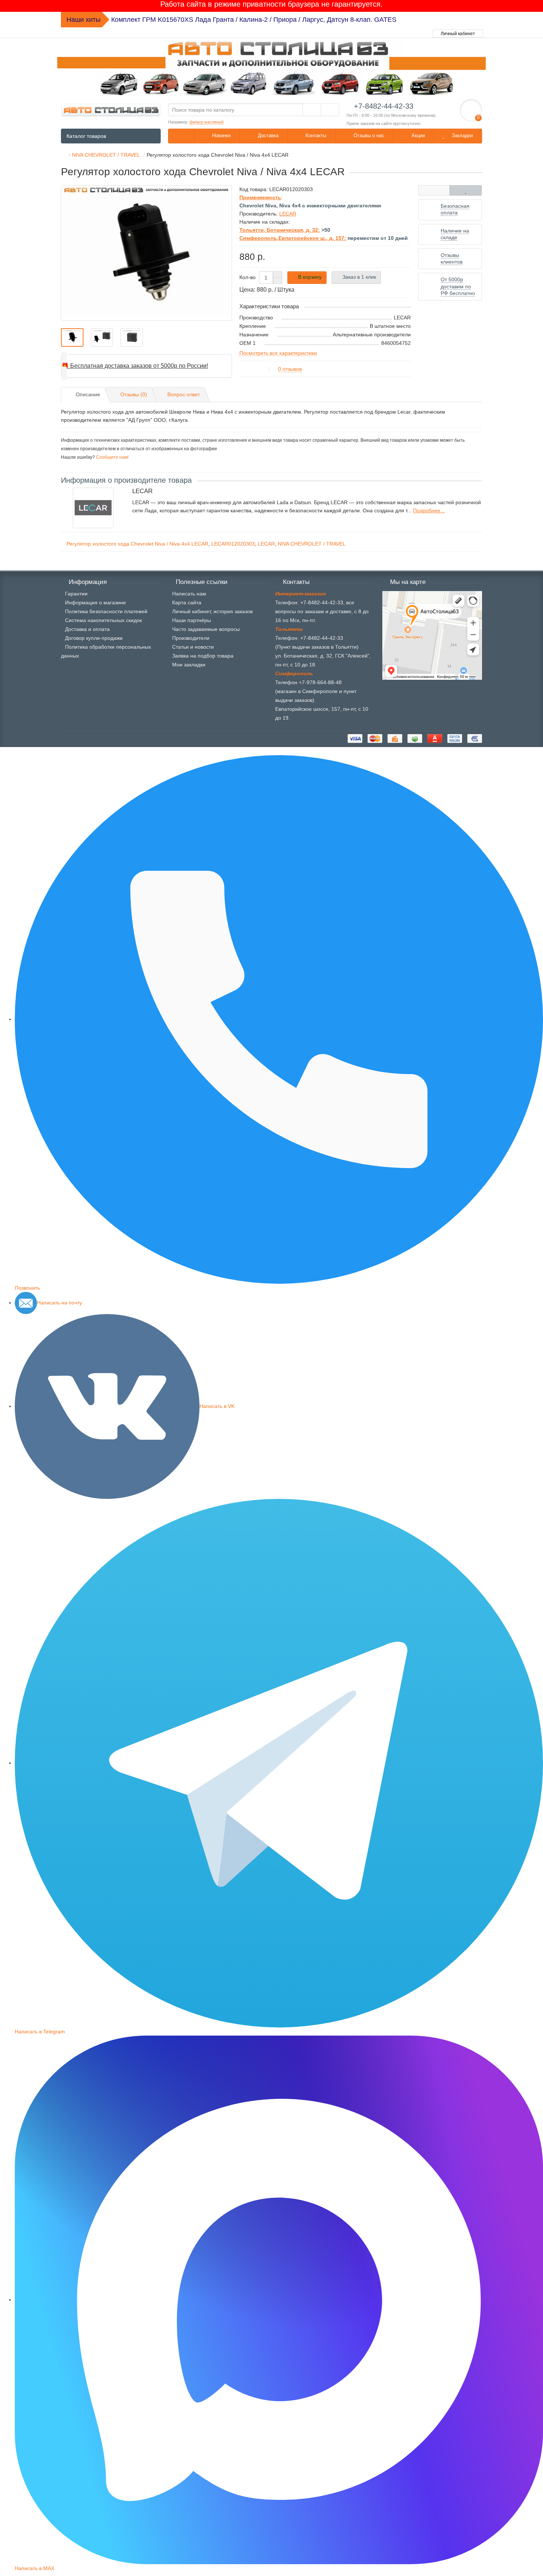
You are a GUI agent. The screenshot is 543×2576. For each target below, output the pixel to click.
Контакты (315, 135)
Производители (191, 638)
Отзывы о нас (368, 135)
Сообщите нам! (112, 457)
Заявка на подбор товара (203, 656)
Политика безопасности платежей (106, 611)
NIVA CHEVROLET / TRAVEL (312, 544)
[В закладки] (466, 190)
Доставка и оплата (87, 629)
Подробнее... (429, 510)
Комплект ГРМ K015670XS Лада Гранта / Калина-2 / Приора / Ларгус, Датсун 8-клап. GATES (254, 20)
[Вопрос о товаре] (434, 190)
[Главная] (63, 155)
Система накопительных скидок (103, 620)
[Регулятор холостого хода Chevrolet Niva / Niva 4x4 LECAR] (146, 253)
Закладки (462, 135)
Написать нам (189, 594)
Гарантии (76, 594)
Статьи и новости (193, 647)
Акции (417, 135)
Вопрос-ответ (184, 394)
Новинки (221, 135)
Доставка (267, 135)
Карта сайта (187, 603)
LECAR (266, 544)
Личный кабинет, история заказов (212, 611)
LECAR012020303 (233, 544)
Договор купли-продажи (94, 638)
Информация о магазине (95, 603)
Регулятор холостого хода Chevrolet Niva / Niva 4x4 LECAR (137, 544)
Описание (88, 394)
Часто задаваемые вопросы (206, 629)
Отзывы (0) (134, 394)
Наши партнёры (192, 620)
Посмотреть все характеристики (278, 353)
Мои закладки (189, 665)
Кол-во (247, 277)
